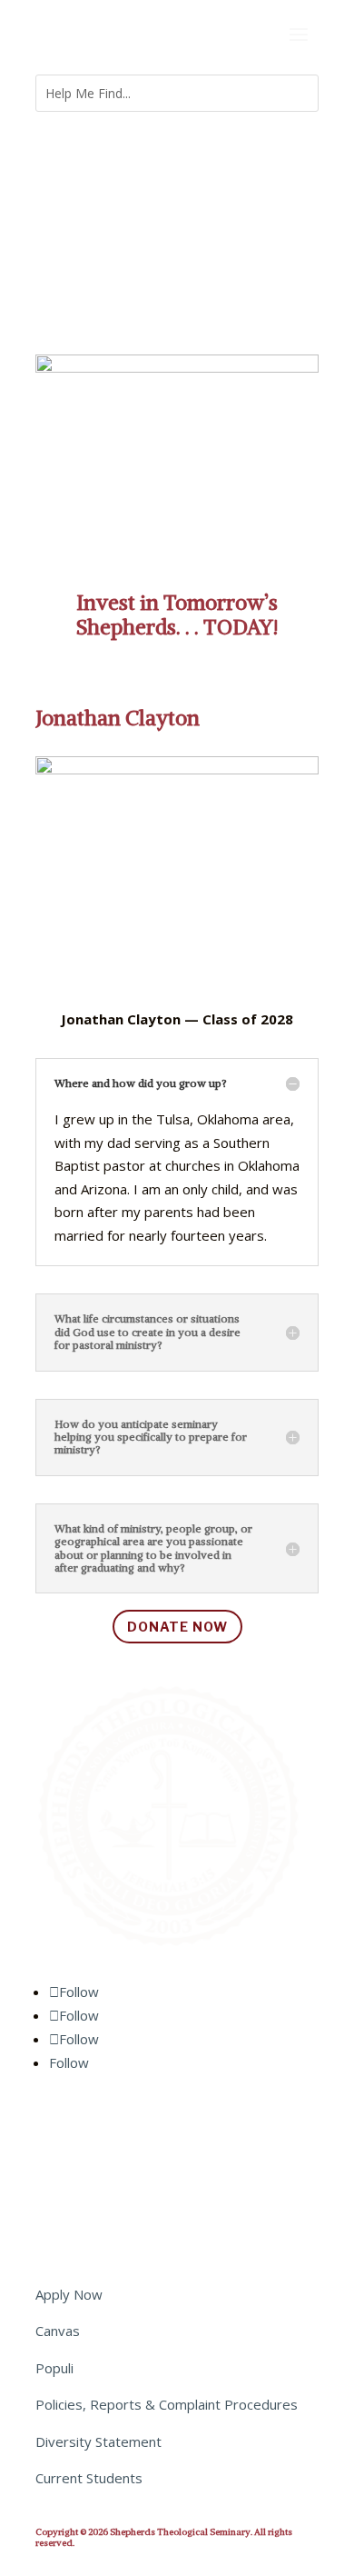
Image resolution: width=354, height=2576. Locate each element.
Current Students (89, 2478)
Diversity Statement (98, 2441)
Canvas (58, 2331)
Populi (54, 2368)
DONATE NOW (177, 1627)
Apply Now (69, 2294)
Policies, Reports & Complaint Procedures (167, 2404)
